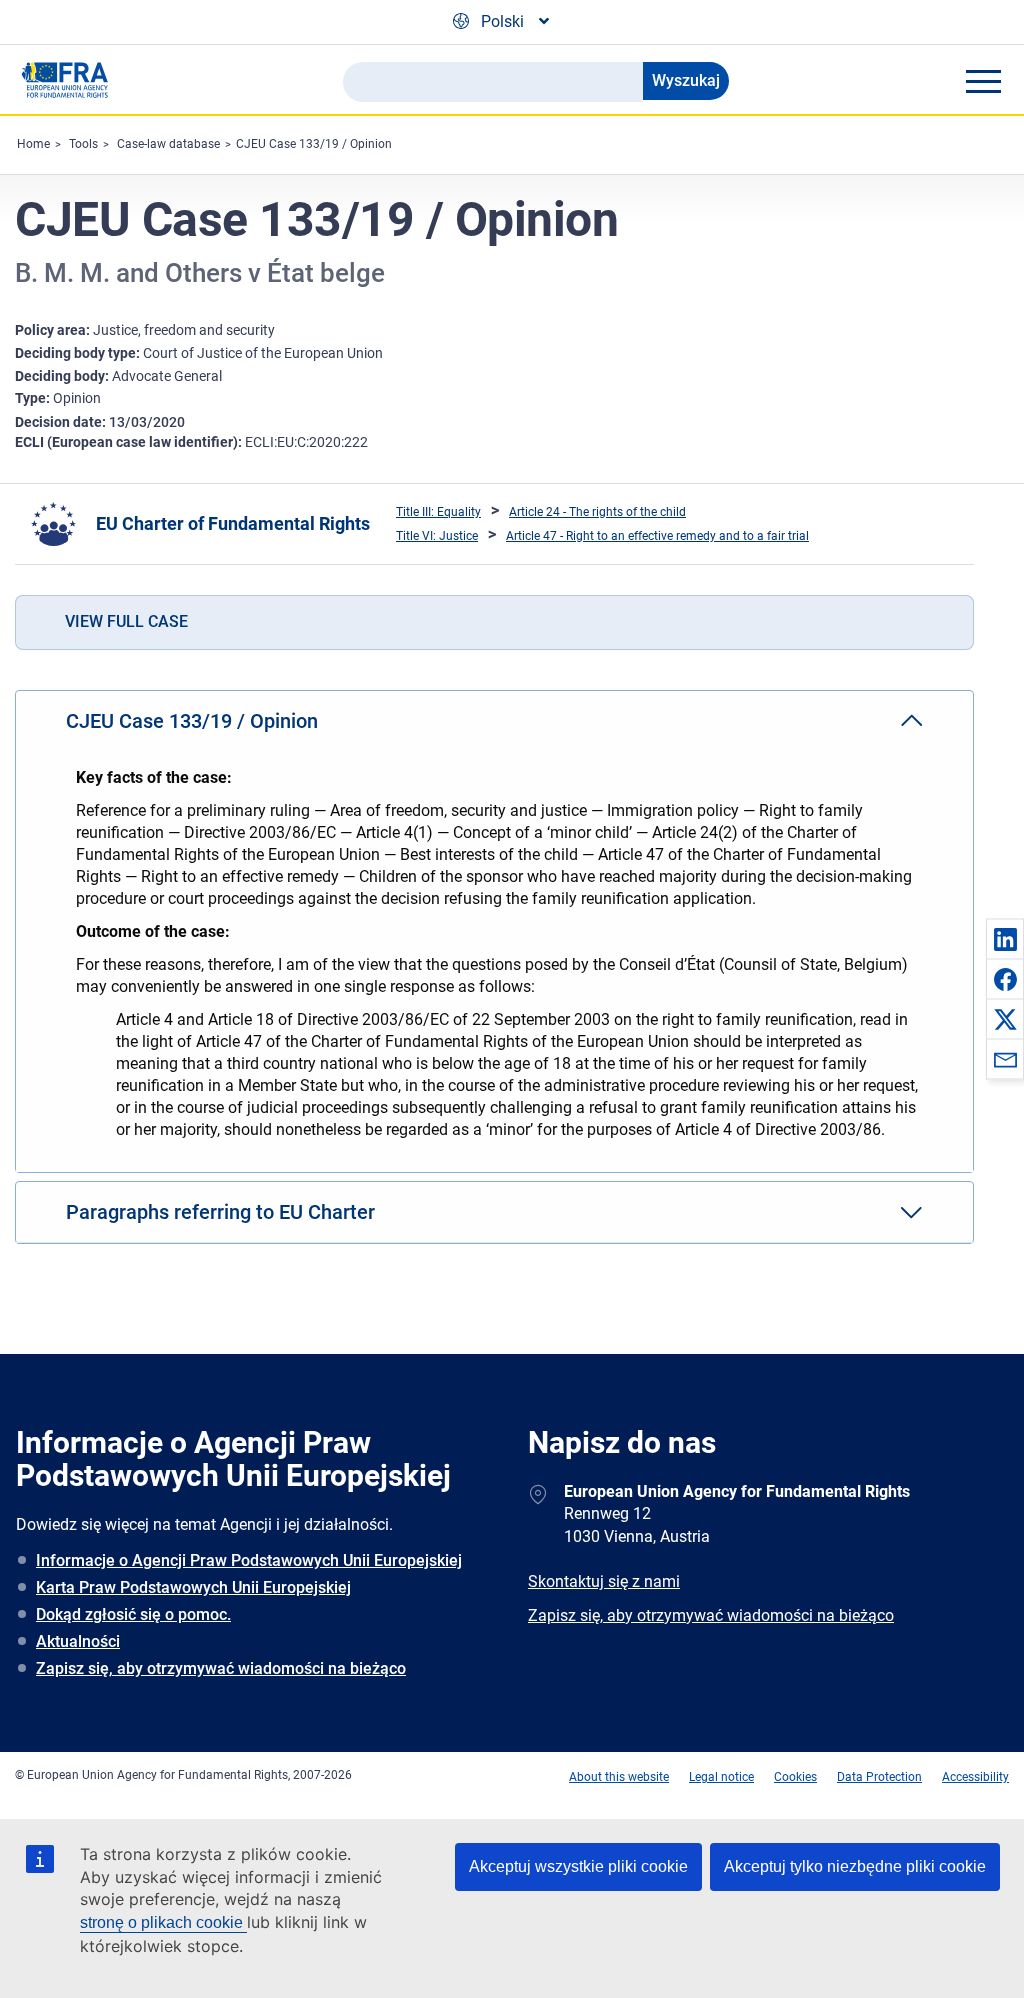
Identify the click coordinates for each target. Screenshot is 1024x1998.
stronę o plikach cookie (163, 1922)
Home (33, 144)
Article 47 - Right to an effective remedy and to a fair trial (657, 536)
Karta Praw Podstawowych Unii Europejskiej (193, 1587)
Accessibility (975, 1777)
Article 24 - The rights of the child (597, 512)
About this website (619, 1777)
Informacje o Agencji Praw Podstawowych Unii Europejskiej (249, 1560)
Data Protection (879, 1777)
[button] (1005, 939)
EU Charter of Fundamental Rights (233, 523)
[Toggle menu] (983, 81)
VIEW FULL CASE (126, 621)
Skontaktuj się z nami (604, 1581)
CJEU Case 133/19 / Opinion (314, 144)
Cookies (795, 1777)
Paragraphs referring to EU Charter (220, 1212)
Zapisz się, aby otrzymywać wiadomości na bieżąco (221, 1668)
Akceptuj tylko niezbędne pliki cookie (855, 1866)
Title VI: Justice (437, 536)
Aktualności (78, 1641)
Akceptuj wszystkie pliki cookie (578, 1866)
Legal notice (721, 1777)
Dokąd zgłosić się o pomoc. (133, 1614)
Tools (83, 144)
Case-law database (168, 144)
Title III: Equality (438, 512)
